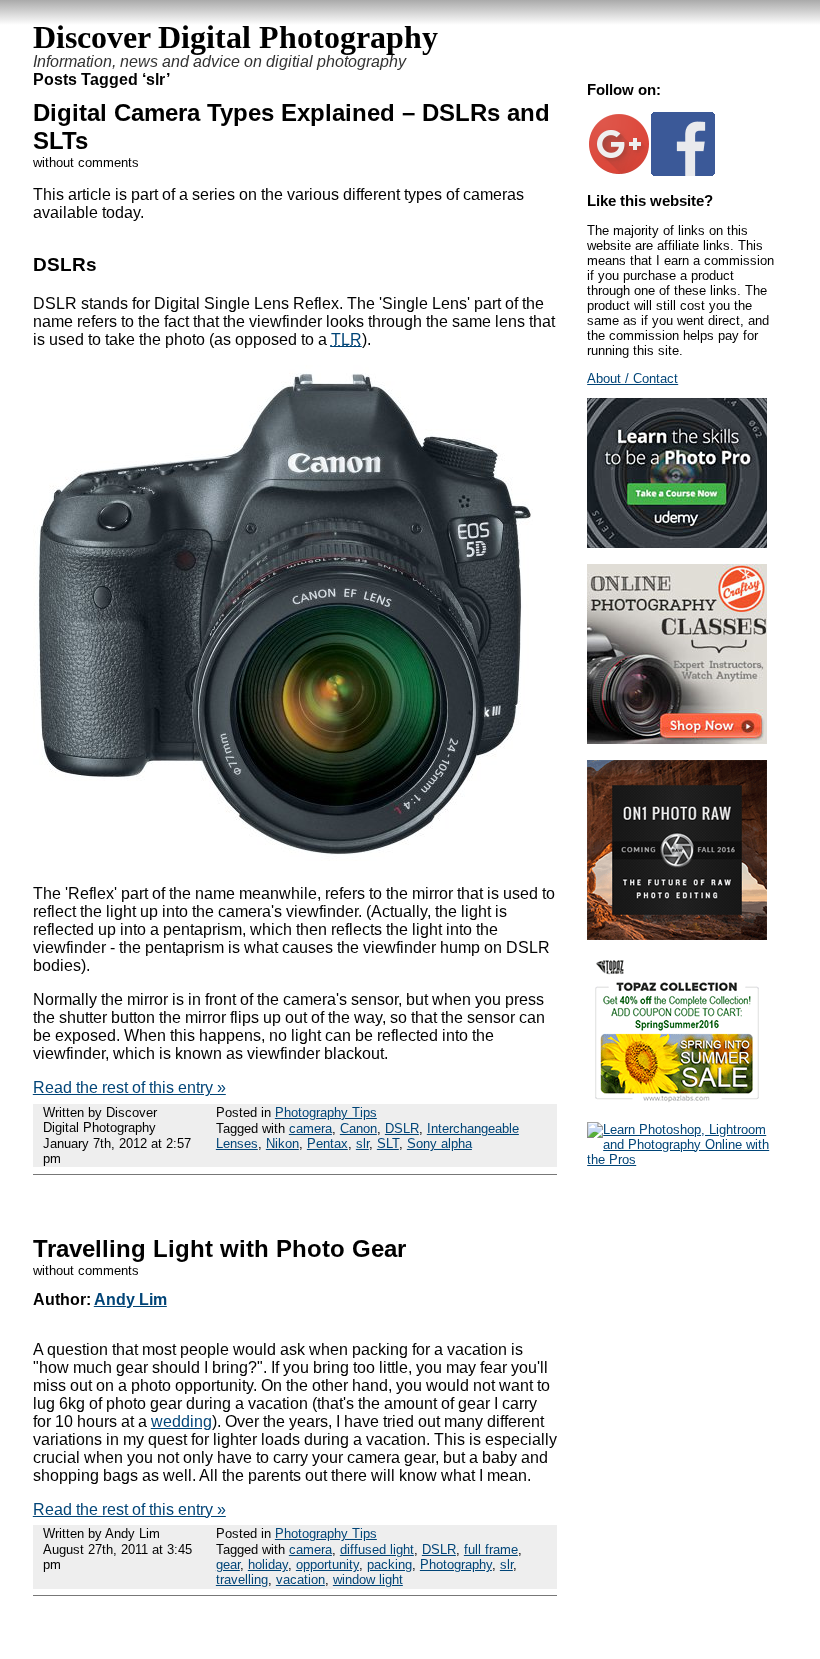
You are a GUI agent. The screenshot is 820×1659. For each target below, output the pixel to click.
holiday (268, 1564)
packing (389, 1564)
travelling (242, 1579)
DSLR (402, 1128)
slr (362, 1143)
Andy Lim (130, 1299)
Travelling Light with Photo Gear (219, 1248)
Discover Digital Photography (235, 37)
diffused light (377, 1549)
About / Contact (632, 378)
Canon (358, 1128)
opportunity (327, 1564)
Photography (456, 1564)
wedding (181, 1421)
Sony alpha (439, 1143)
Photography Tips (326, 1112)
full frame (491, 1549)
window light (368, 1579)
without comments (86, 162)
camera (310, 1128)
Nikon (282, 1143)
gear (228, 1564)
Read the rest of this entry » (129, 1087)
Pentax (327, 1143)
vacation (300, 1579)
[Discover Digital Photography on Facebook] (683, 171)
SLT (388, 1143)
